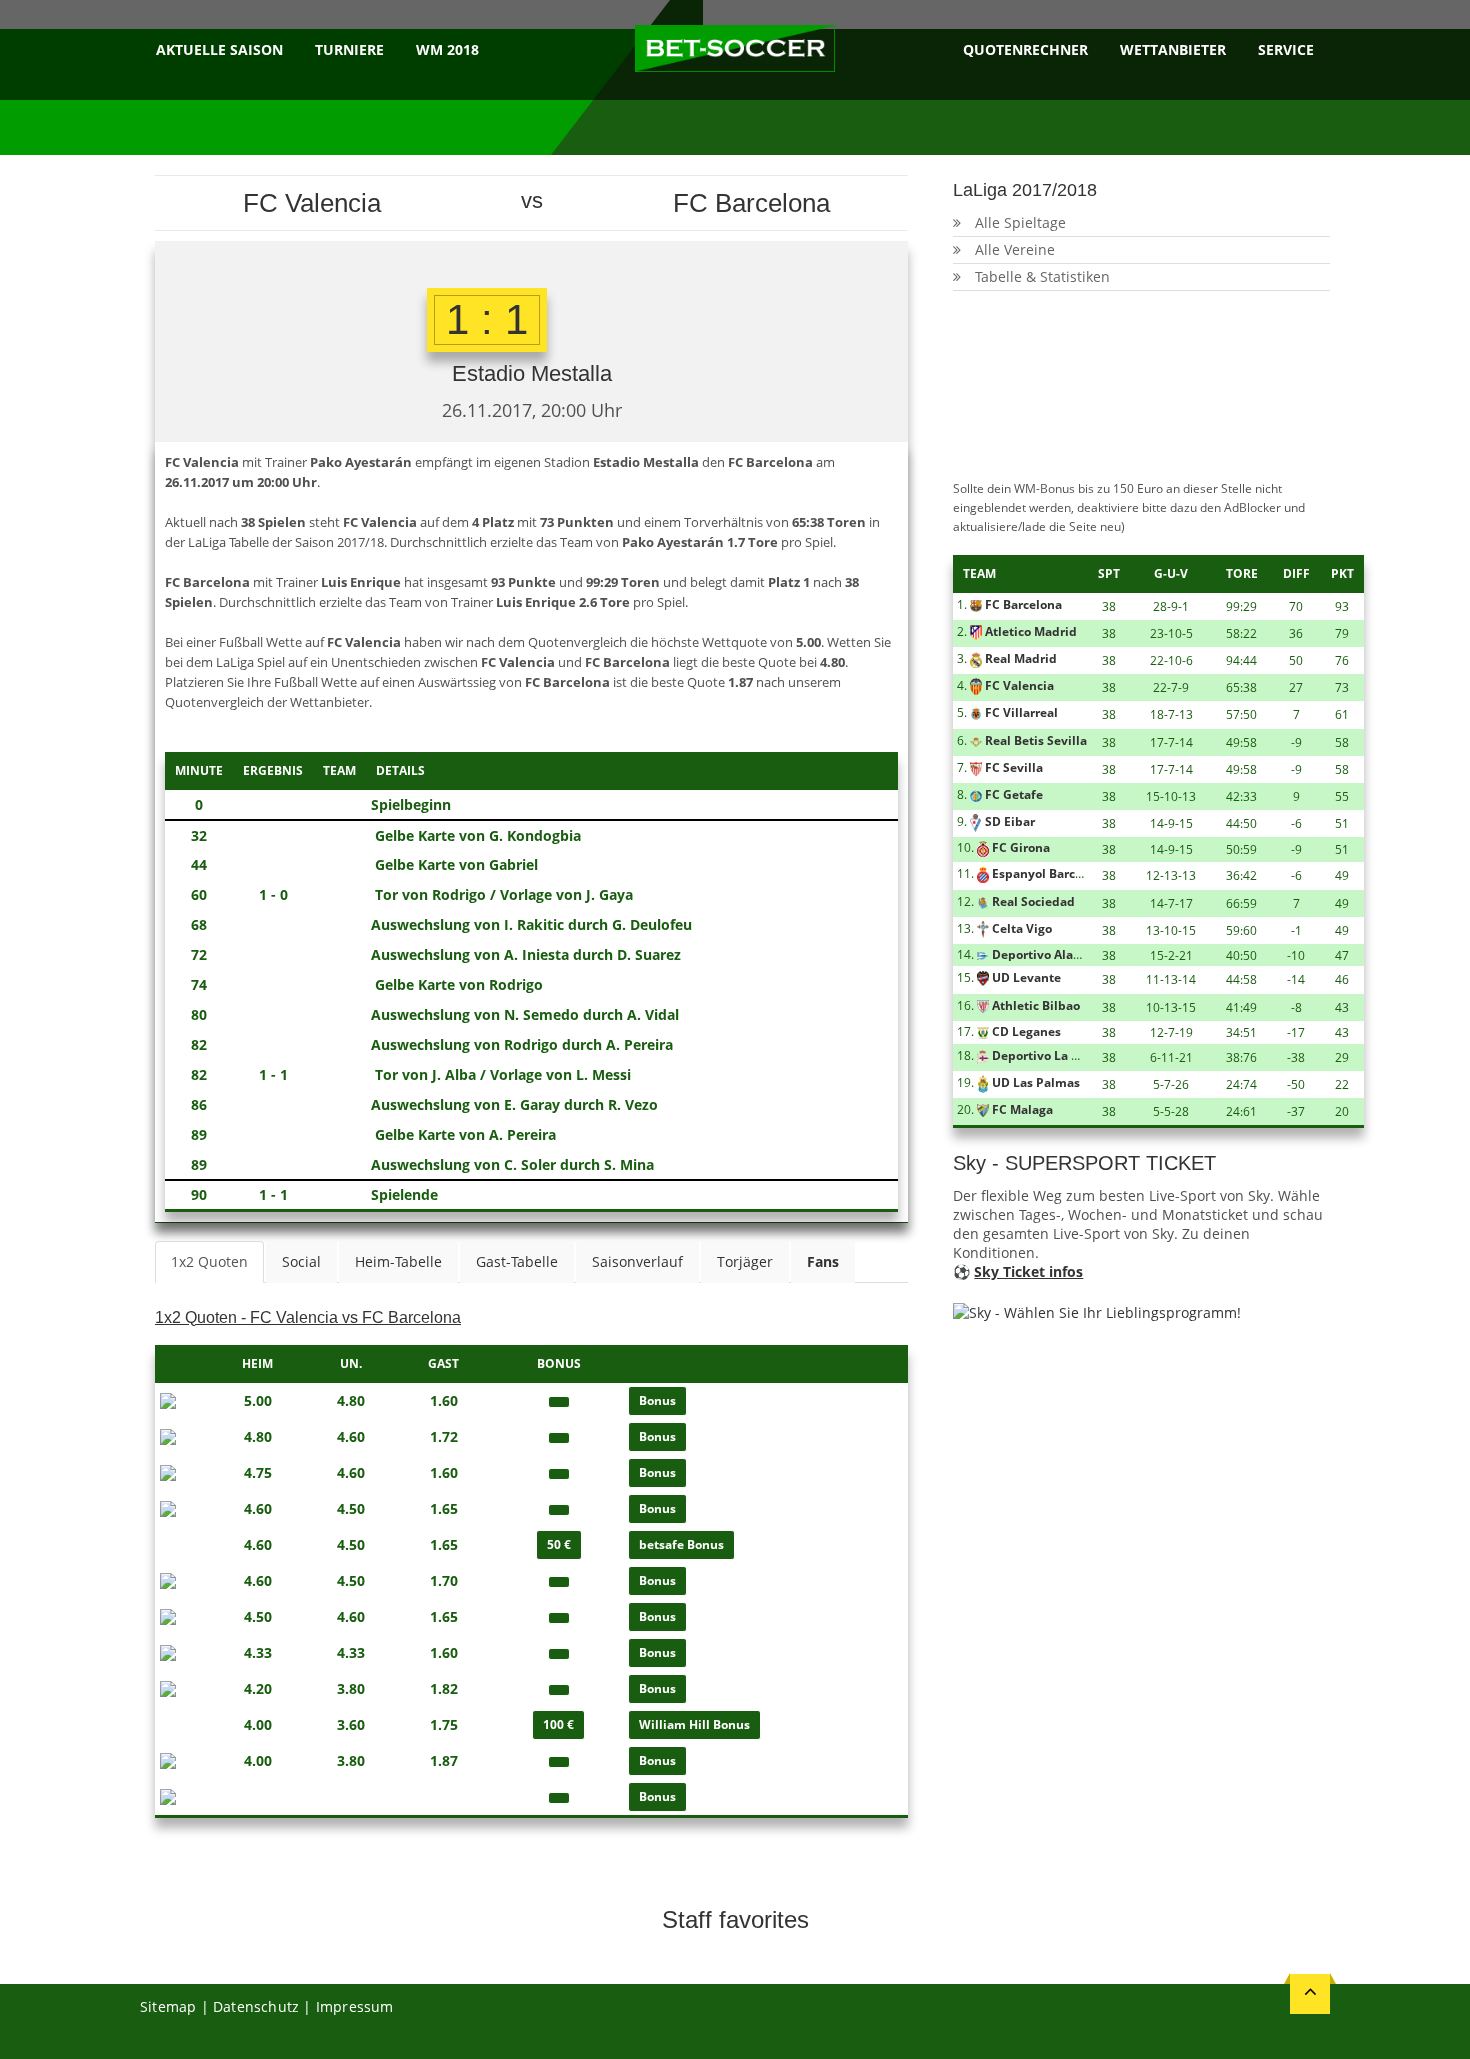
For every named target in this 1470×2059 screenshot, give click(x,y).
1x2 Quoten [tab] (209, 1261)
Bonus (657, 1400)
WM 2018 (447, 49)
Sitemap (168, 2006)
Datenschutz (256, 2006)
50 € (559, 1544)
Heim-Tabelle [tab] (398, 1261)
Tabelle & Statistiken (1042, 276)
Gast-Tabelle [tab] (517, 1261)
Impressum (355, 2006)
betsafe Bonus (681, 1544)
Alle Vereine (1015, 249)
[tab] (823, 1262)
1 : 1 (487, 319)
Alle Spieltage (1020, 222)
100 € (558, 1724)
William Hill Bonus (694, 1724)
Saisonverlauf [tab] (637, 1261)
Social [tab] (301, 1261)
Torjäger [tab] (745, 1261)
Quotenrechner (1025, 49)
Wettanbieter (1173, 49)
